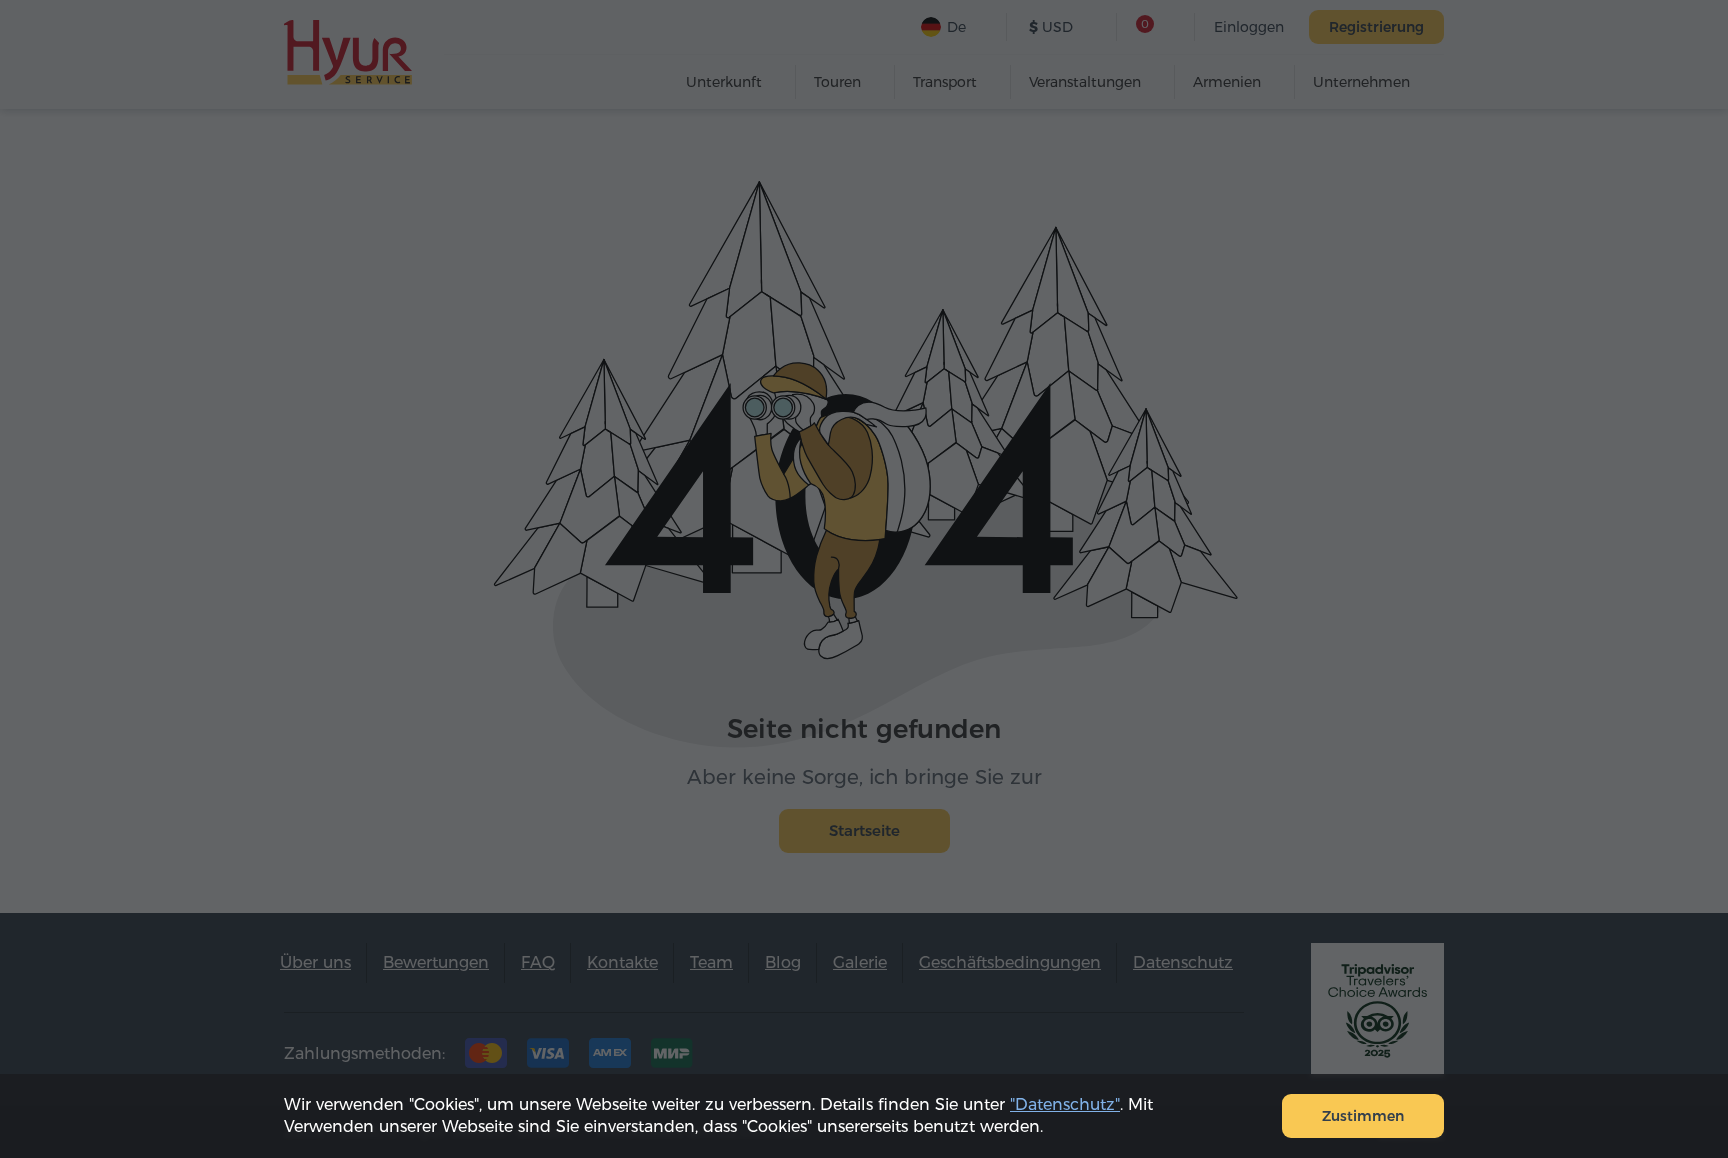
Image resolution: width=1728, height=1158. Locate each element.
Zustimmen (1363, 1116)
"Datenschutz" (1065, 1104)
